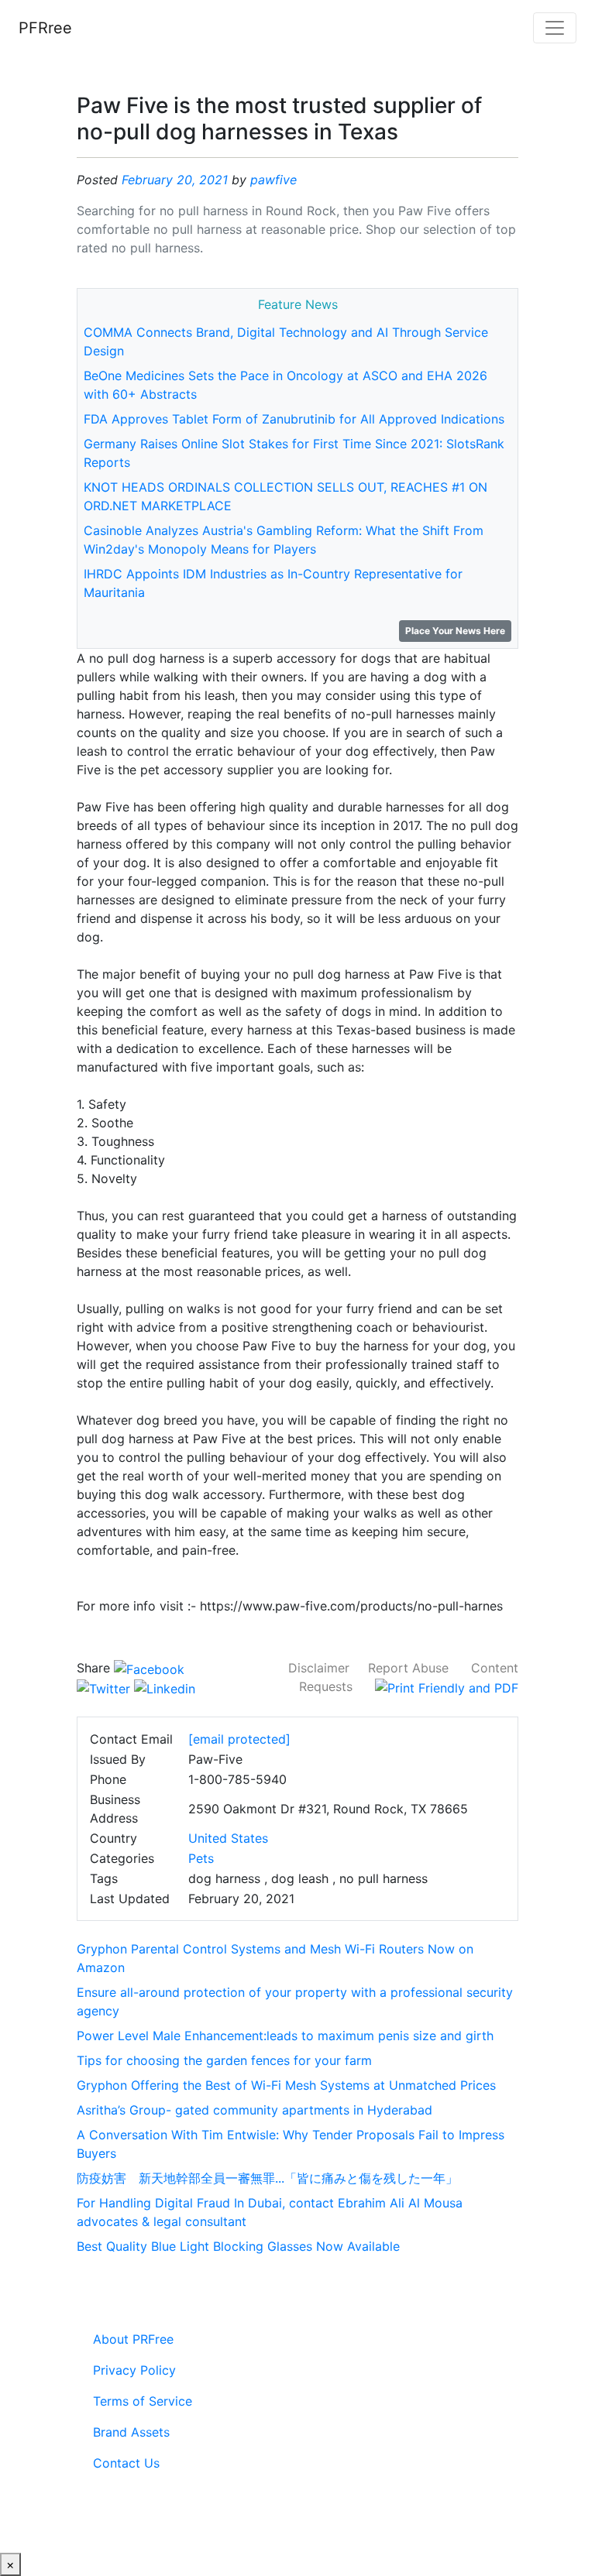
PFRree (45, 28)
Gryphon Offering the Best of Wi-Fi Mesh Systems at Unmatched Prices (286, 2085)
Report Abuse (408, 1668)
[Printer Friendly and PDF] (447, 1686)
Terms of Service (143, 2401)
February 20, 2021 (175, 180)
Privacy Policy (134, 2370)
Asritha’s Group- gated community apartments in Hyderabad (255, 2110)
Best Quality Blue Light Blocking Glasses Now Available (238, 2246)
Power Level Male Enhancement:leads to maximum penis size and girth (285, 2036)
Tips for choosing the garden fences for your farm (224, 2060)
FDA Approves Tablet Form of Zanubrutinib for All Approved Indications (294, 419)
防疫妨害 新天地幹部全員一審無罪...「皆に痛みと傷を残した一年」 (267, 2178)
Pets (201, 1858)
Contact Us (126, 2463)
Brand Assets (131, 2432)
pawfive (273, 180)
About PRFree (133, 2339)
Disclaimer (319, 1668)
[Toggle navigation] (555, 28)
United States (228, 1838)
